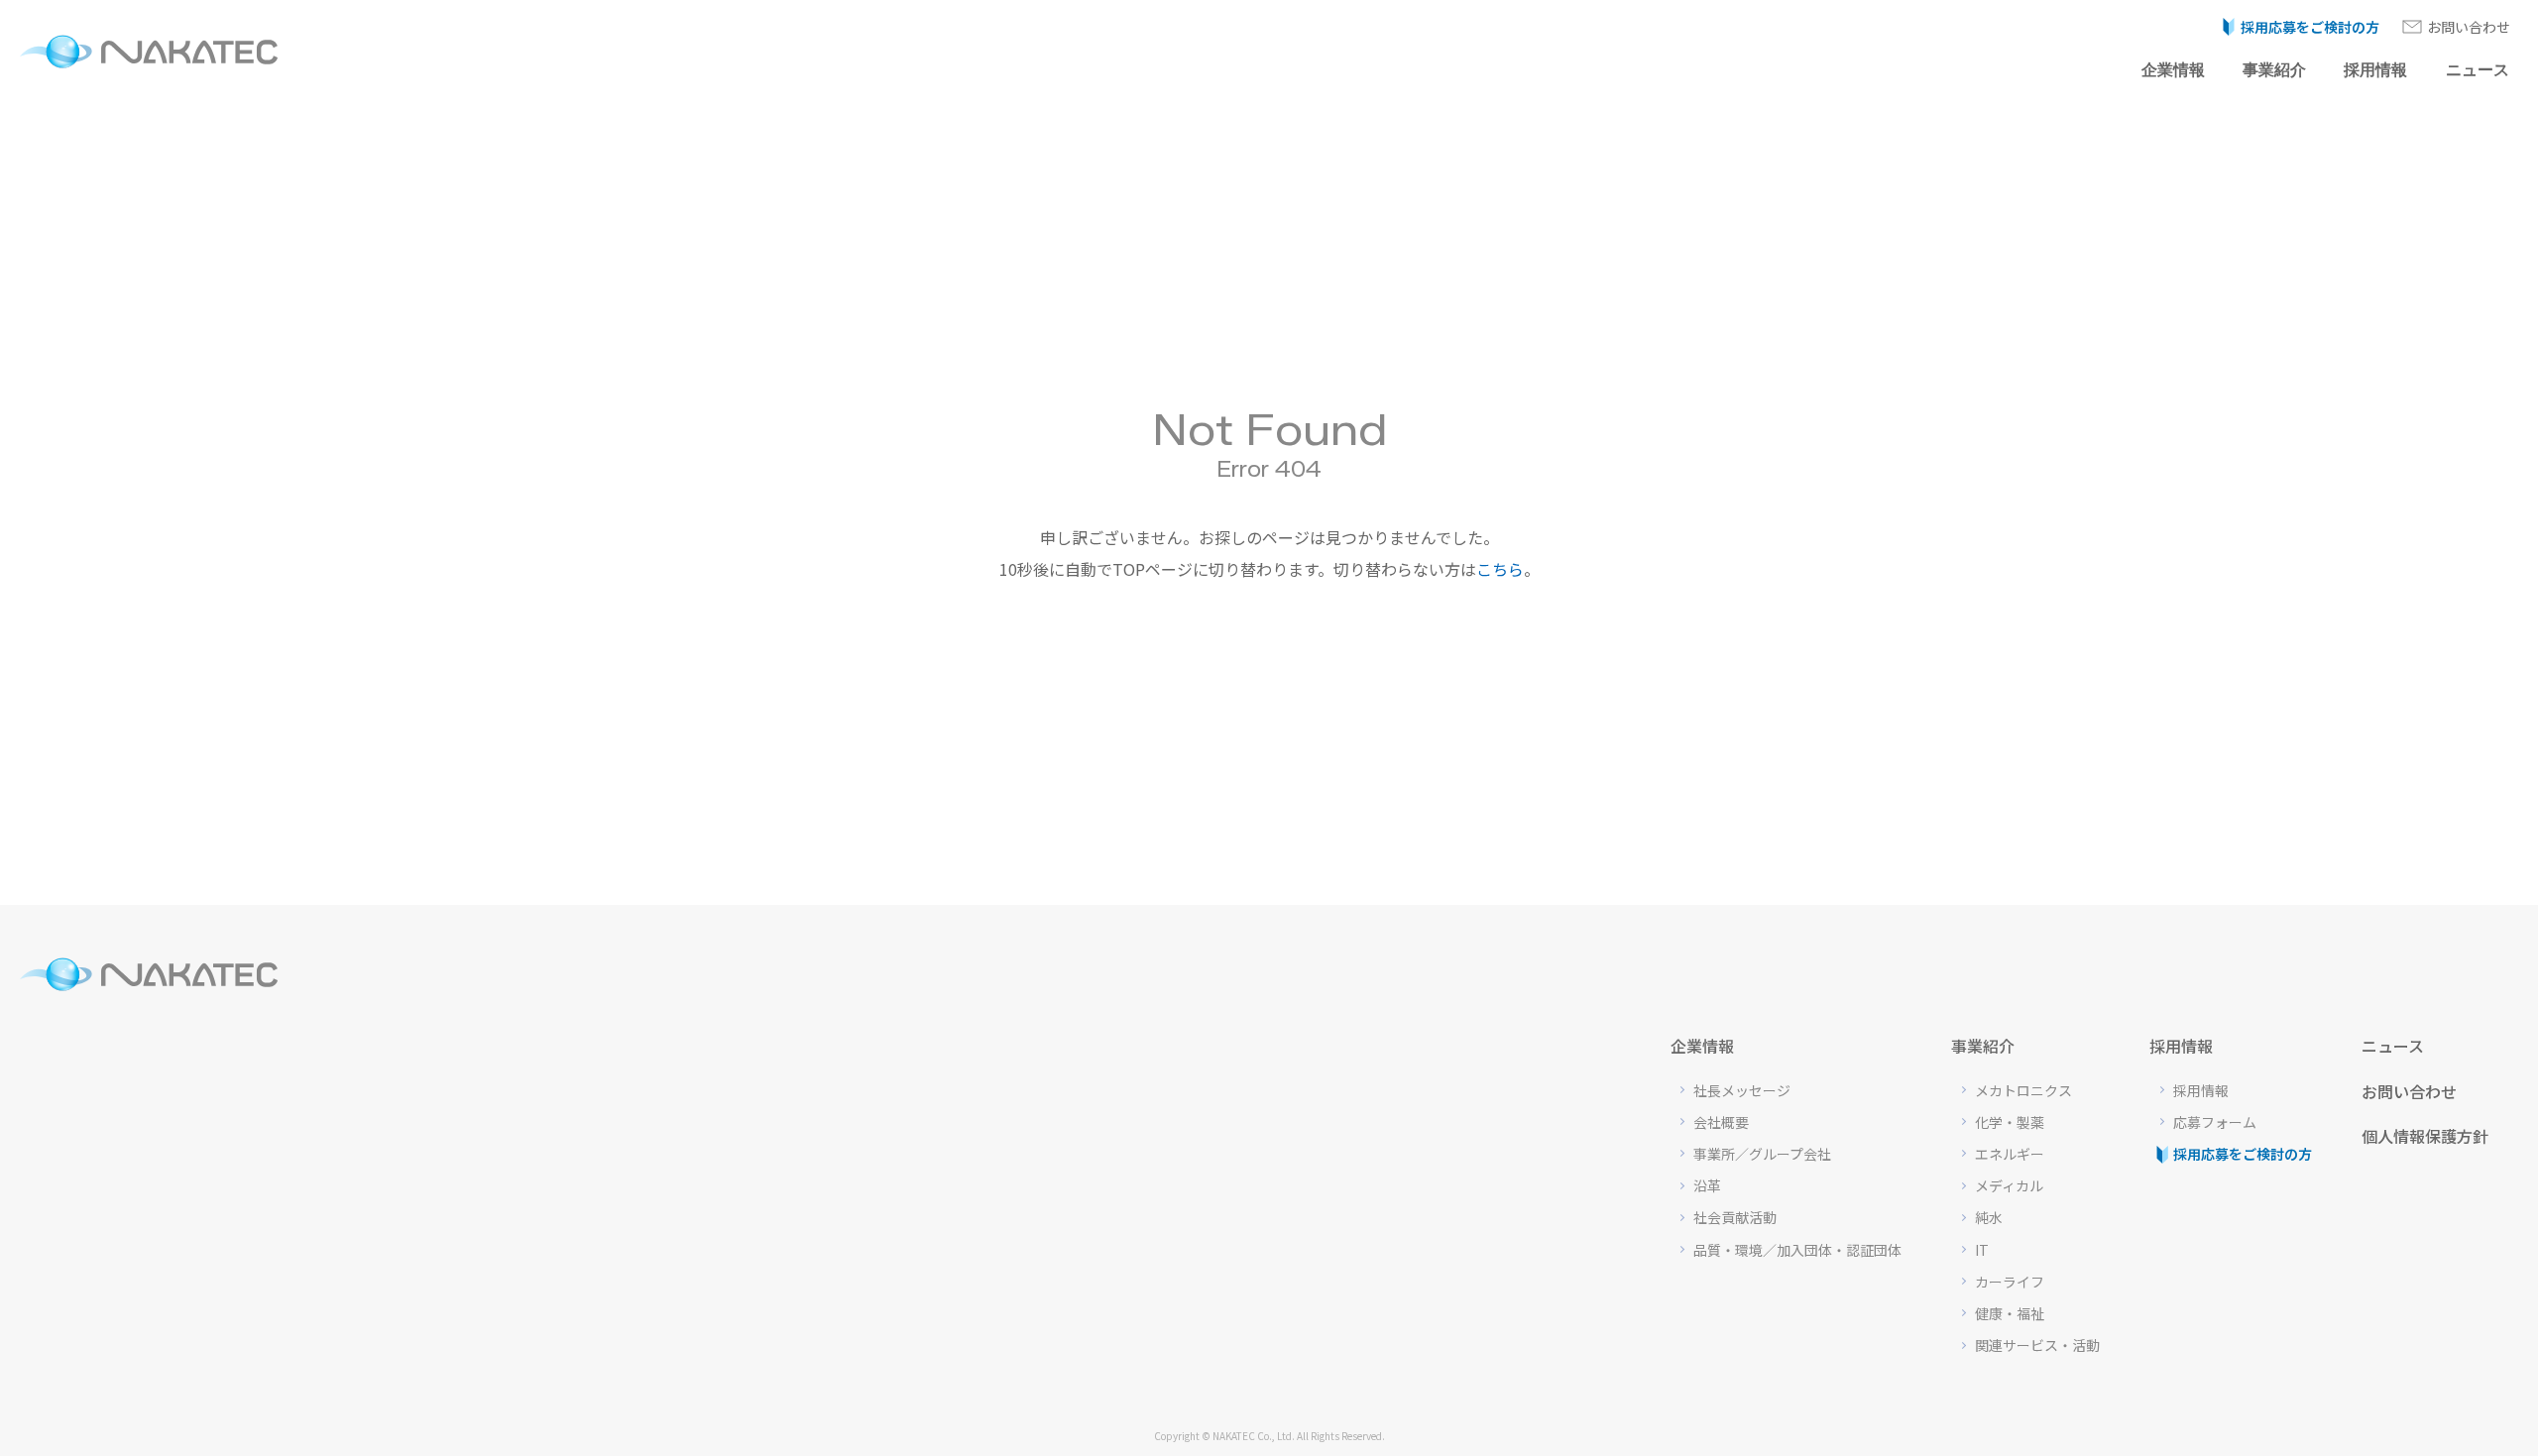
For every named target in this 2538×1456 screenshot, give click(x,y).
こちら (1500, 569)
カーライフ (2010, 1282)
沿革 (1707, 1185)
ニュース (2478, 70)
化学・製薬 (2010, 1122)
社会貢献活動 (1735, 1217)
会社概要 (1721, 1122)
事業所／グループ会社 (1762, 1154)
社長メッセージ (1742, 1090)
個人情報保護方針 (2425, 1136)
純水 (1989, 1217)
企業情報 (2173, 70)
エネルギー (2010, 1154)
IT (1982, 1250)
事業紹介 (2274, 70)
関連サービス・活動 (2037, 1345)
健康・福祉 (2010, 1313)
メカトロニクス (2023, 1090)
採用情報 (2375, 70)
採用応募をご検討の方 (2310, 27)
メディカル (2009, 1185)
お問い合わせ (2469, 27)
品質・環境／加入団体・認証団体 (1797, 1250)
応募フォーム (2215, 1122)
